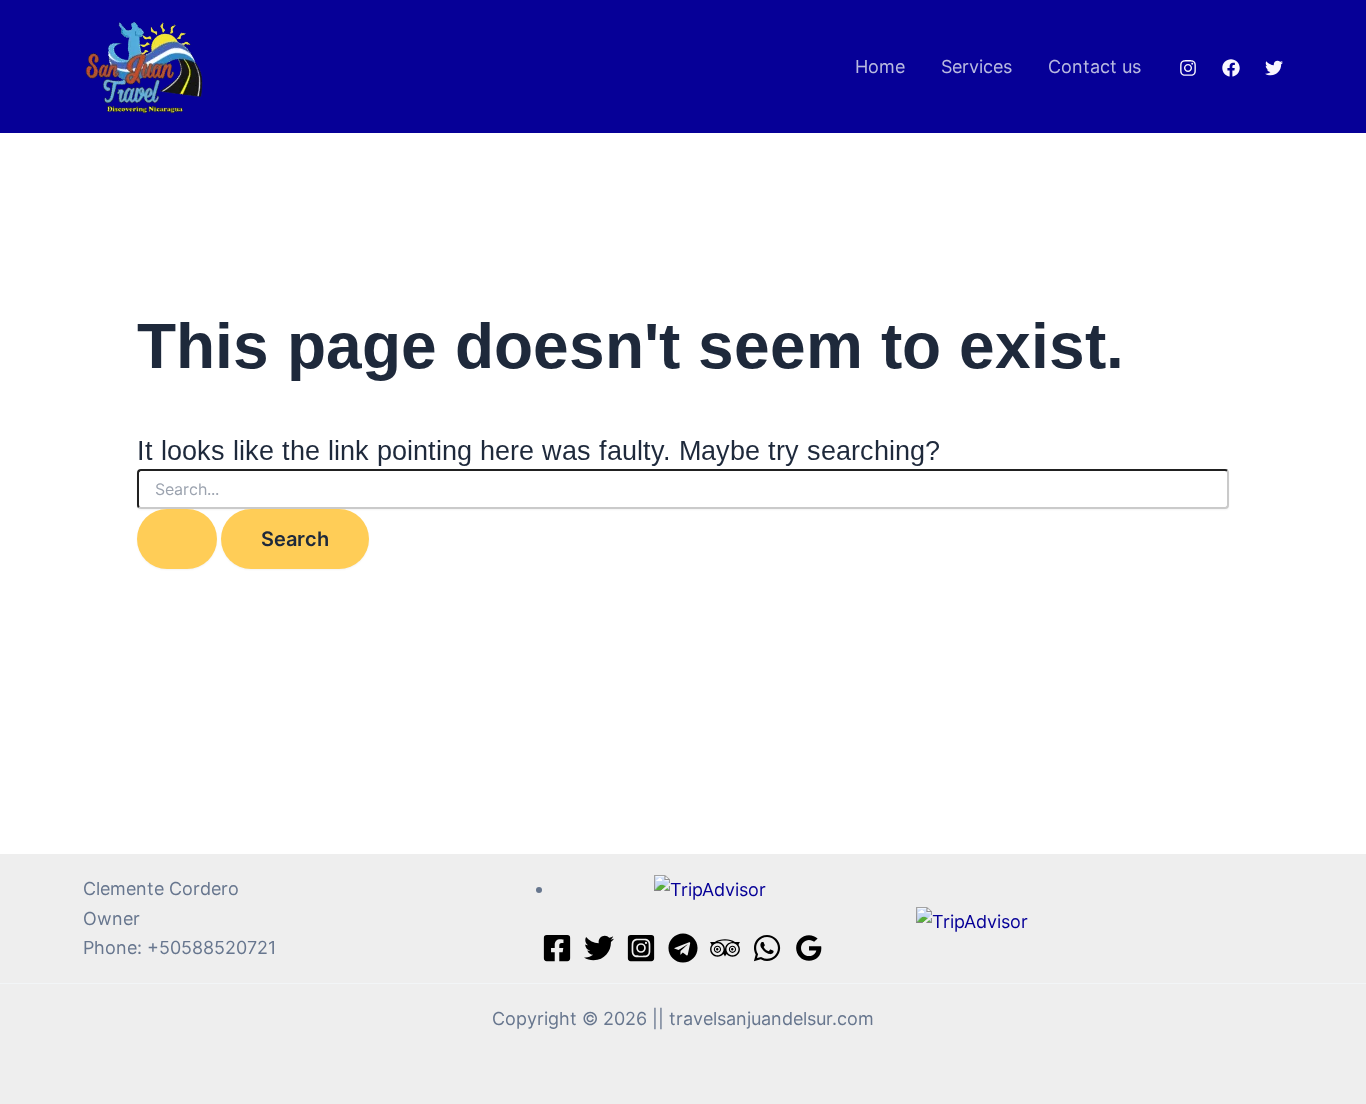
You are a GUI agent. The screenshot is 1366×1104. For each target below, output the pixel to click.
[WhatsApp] (767, 948)
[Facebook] (1231, 68)
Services (976, 66)
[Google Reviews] (809, 948)
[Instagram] (1188, 68)
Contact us (1094, 66)
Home (880, 66)
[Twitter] (1274, 68)
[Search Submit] (177, 539)
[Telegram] (683, 948)
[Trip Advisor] (725, 948)
